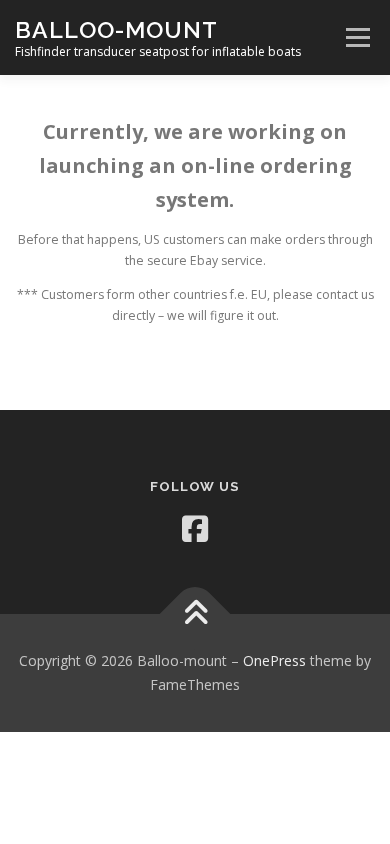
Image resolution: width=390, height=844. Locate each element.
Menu (356, 37)
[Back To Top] (195, 614)
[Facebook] (195, 529)
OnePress (274, 660)
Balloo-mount (116, 29)
